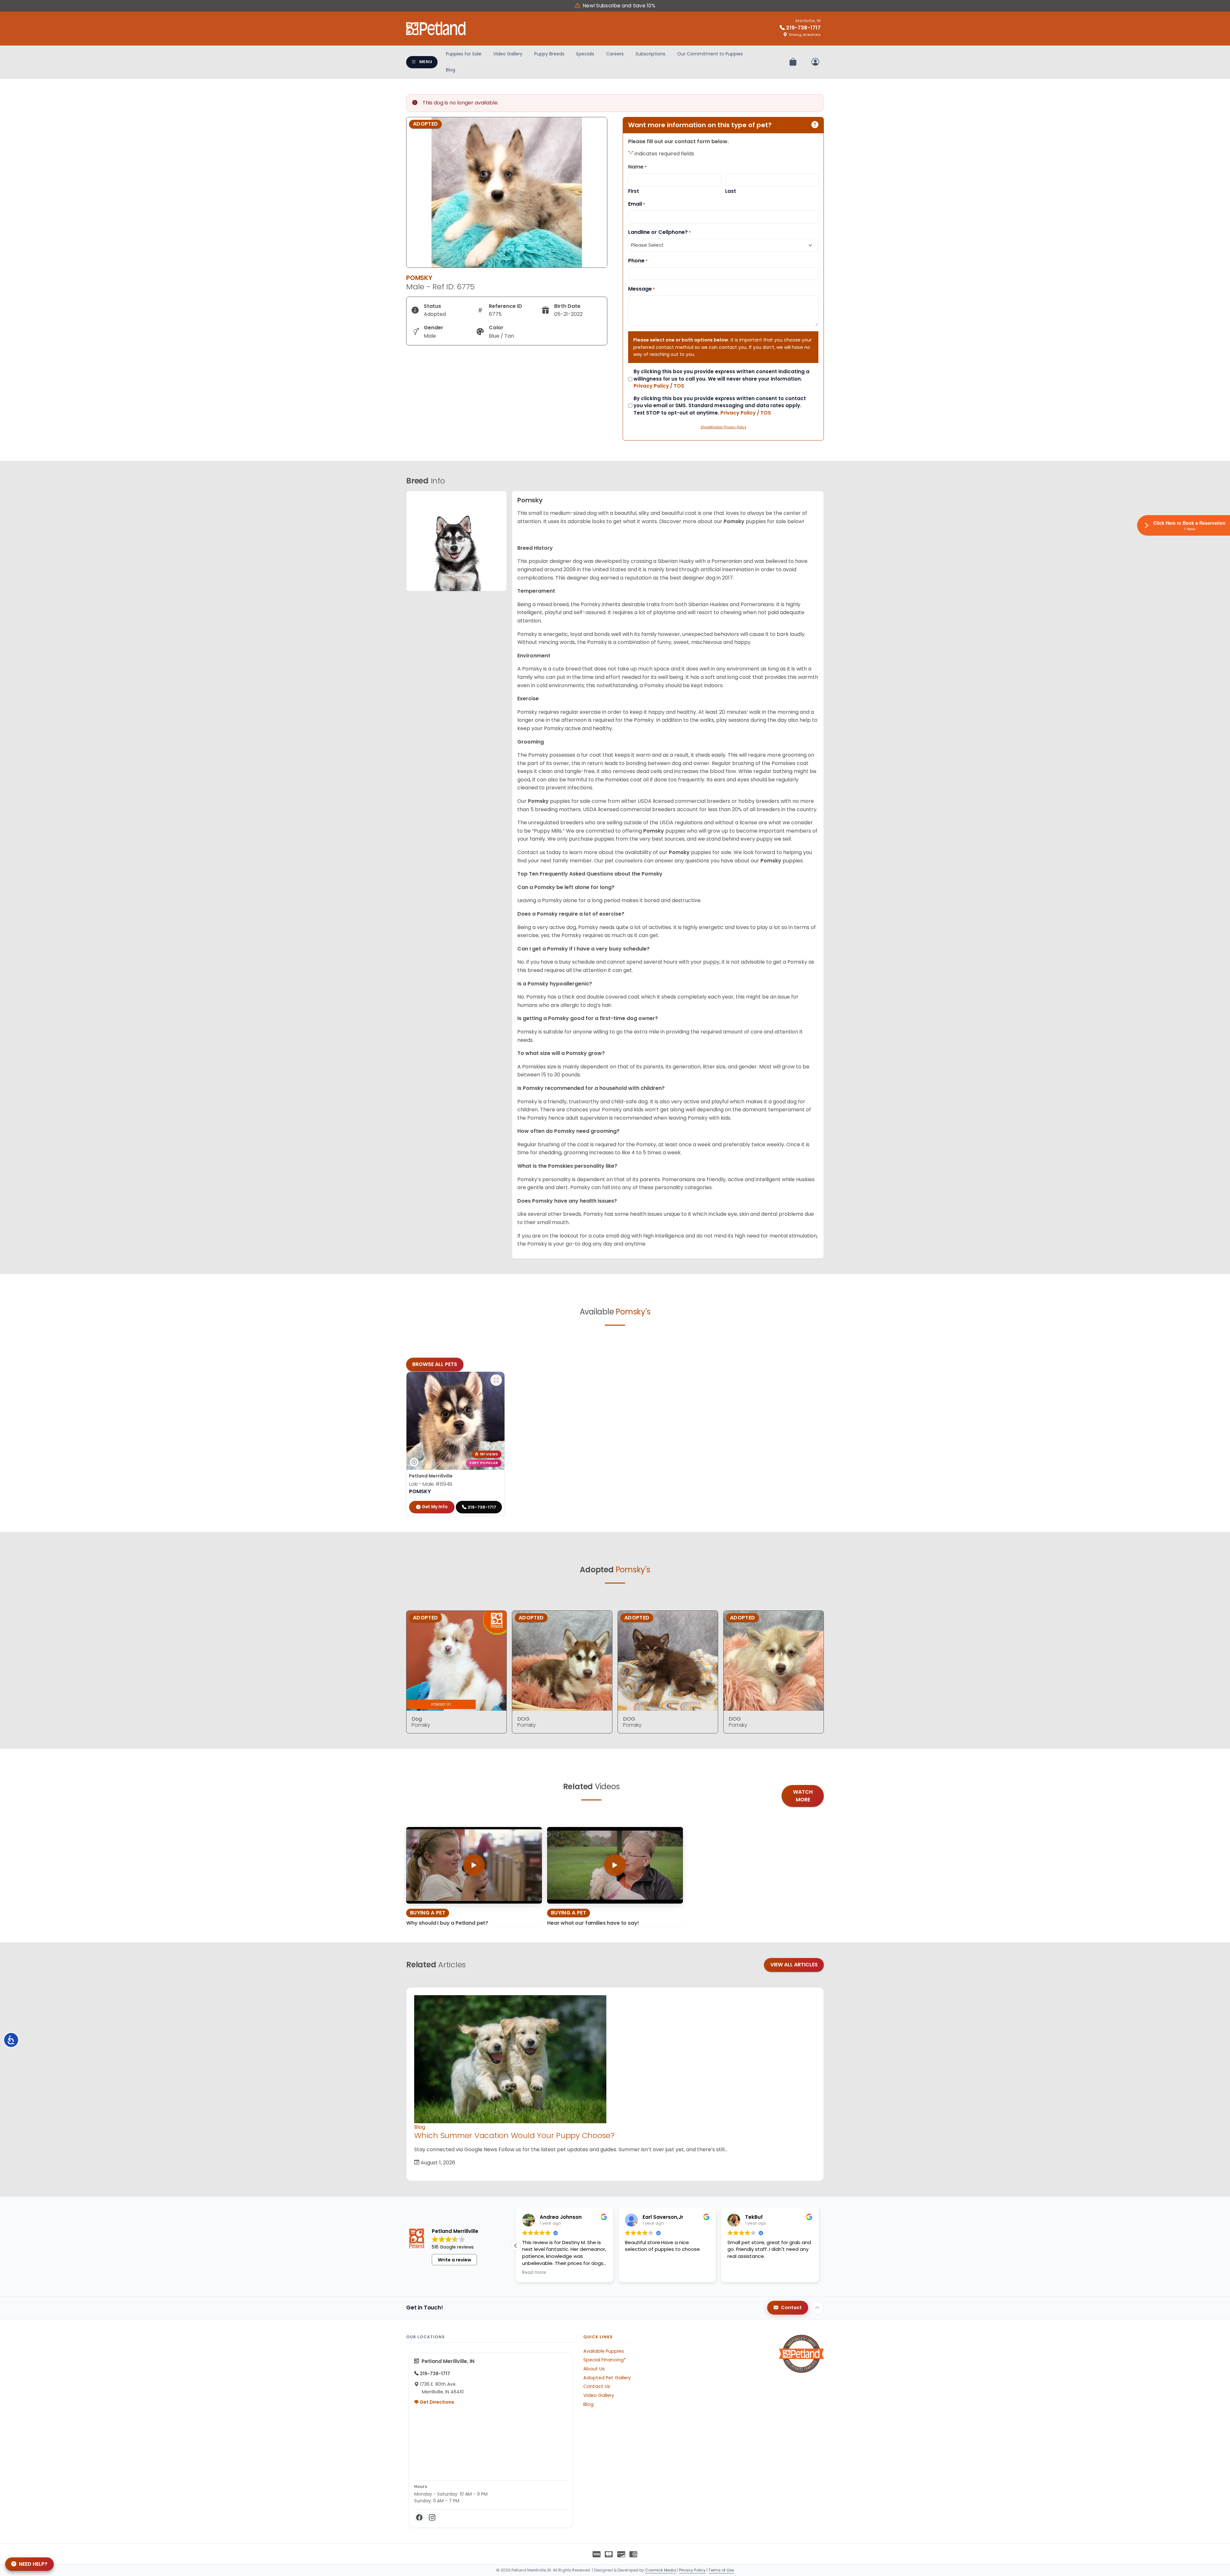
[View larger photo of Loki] (496, 1380)
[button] (516, 2246)
